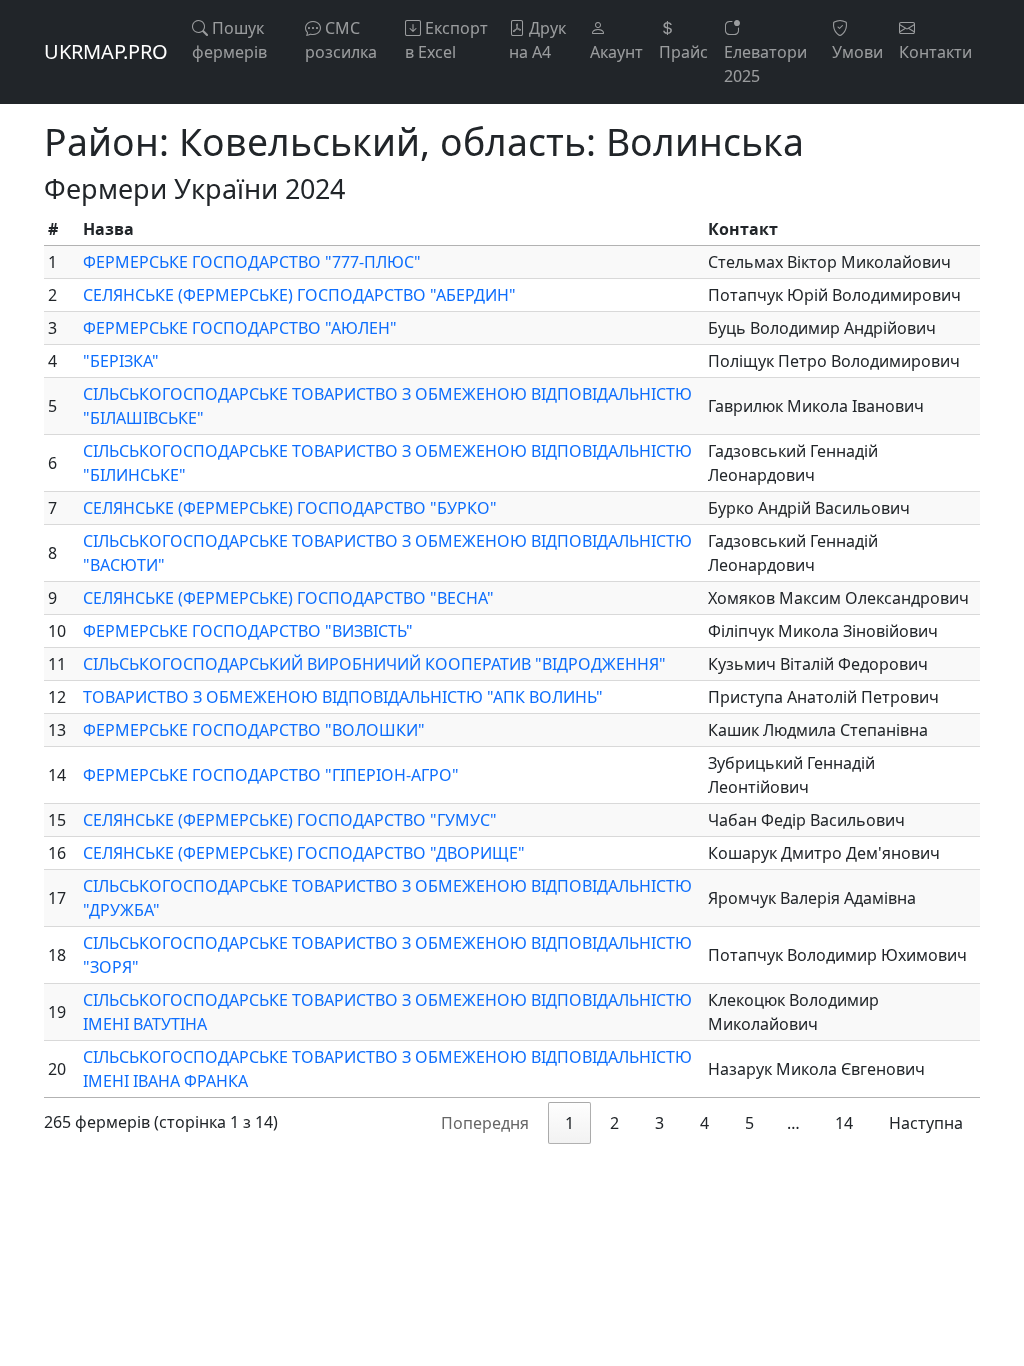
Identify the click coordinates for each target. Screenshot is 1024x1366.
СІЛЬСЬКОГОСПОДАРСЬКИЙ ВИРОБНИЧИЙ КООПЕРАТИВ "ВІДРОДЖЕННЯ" (374, 664)
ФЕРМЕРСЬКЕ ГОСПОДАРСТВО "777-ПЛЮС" (252, 262)
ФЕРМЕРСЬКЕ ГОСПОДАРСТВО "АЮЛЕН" (240, 328)
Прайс (683, 52)
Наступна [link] (926, 1123)
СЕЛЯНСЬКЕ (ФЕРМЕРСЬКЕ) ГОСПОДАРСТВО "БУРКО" (290, 508)
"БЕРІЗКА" (121, 361)
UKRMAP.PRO (106, 51)
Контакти (935, 52)
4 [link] (704, 1123)
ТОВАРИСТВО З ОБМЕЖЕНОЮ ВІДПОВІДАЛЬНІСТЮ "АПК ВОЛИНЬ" (343, 697)
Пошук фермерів (229, 40)
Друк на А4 (537, 40)
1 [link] (569, 1123)
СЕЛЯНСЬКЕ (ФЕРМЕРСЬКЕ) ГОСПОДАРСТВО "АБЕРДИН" (299, 295)
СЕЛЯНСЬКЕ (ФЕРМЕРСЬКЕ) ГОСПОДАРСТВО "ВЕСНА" (288, 598)
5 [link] (749, 1123)
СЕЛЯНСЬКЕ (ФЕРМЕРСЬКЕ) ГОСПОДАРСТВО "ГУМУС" (290, 820)
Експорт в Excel (446, 40)
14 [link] (844, 1123)
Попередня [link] (485, 1123)
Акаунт (616, 52)
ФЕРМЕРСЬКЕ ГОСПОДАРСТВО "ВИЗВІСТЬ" (248, 631)
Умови (857, 52)
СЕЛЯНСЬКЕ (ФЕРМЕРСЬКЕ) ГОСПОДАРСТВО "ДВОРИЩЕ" (304, 853)
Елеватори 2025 (765, 64)
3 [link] (659, 1123)
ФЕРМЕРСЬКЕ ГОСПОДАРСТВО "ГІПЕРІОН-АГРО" (271, 775)
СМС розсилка (341, 40)
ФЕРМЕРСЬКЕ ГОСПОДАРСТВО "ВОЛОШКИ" (254, 730)
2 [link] (614, 1123)
